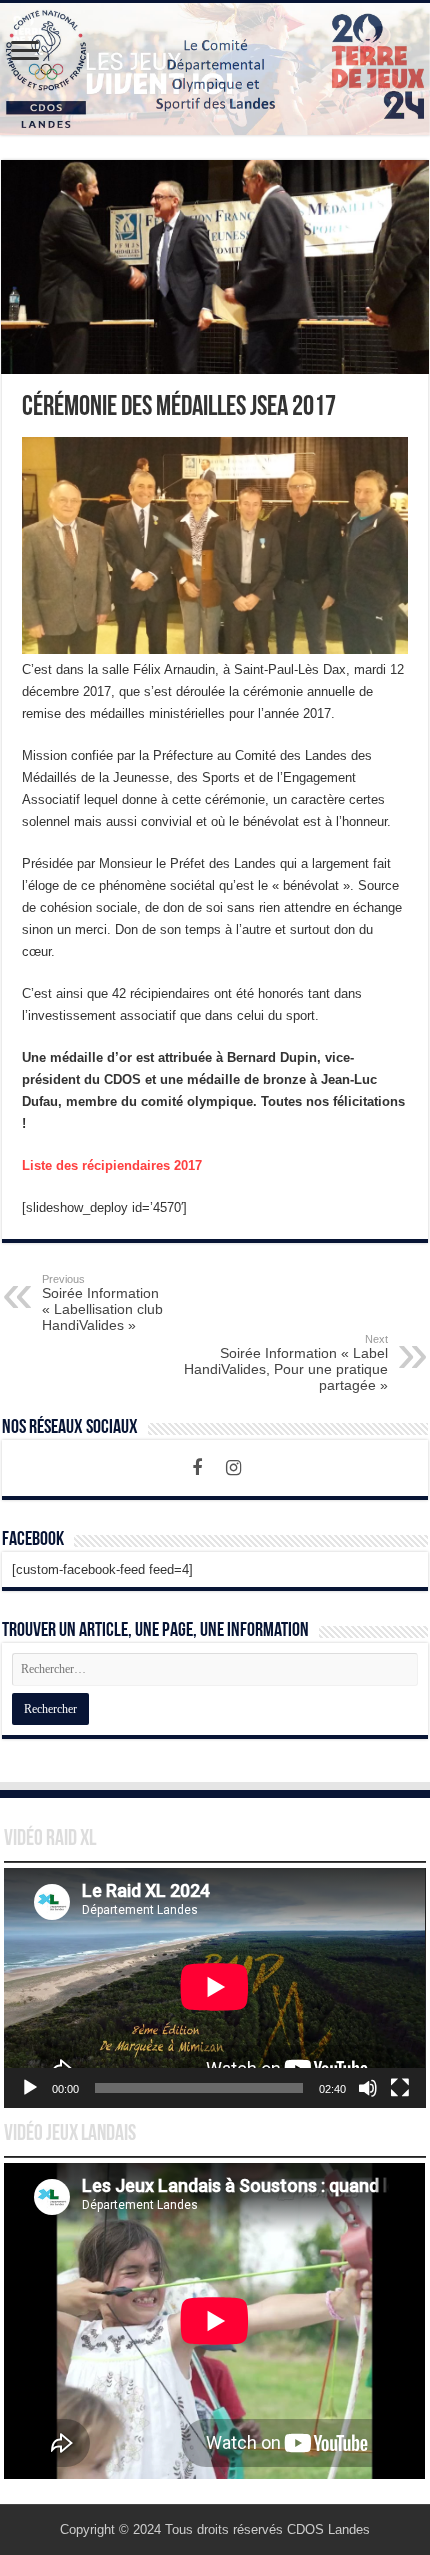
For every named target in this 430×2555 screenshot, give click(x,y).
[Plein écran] (400, 2088)
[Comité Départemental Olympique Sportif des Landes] (215, 69)
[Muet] (368, 2088)
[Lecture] (30, 2088)
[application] (214, 1988)
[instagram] (233, 1468)
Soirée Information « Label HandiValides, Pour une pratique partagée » (286, 1363)
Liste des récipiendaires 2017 (112, 1165)
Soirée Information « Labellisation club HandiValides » (102, 1303)
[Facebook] (197, 1468)
